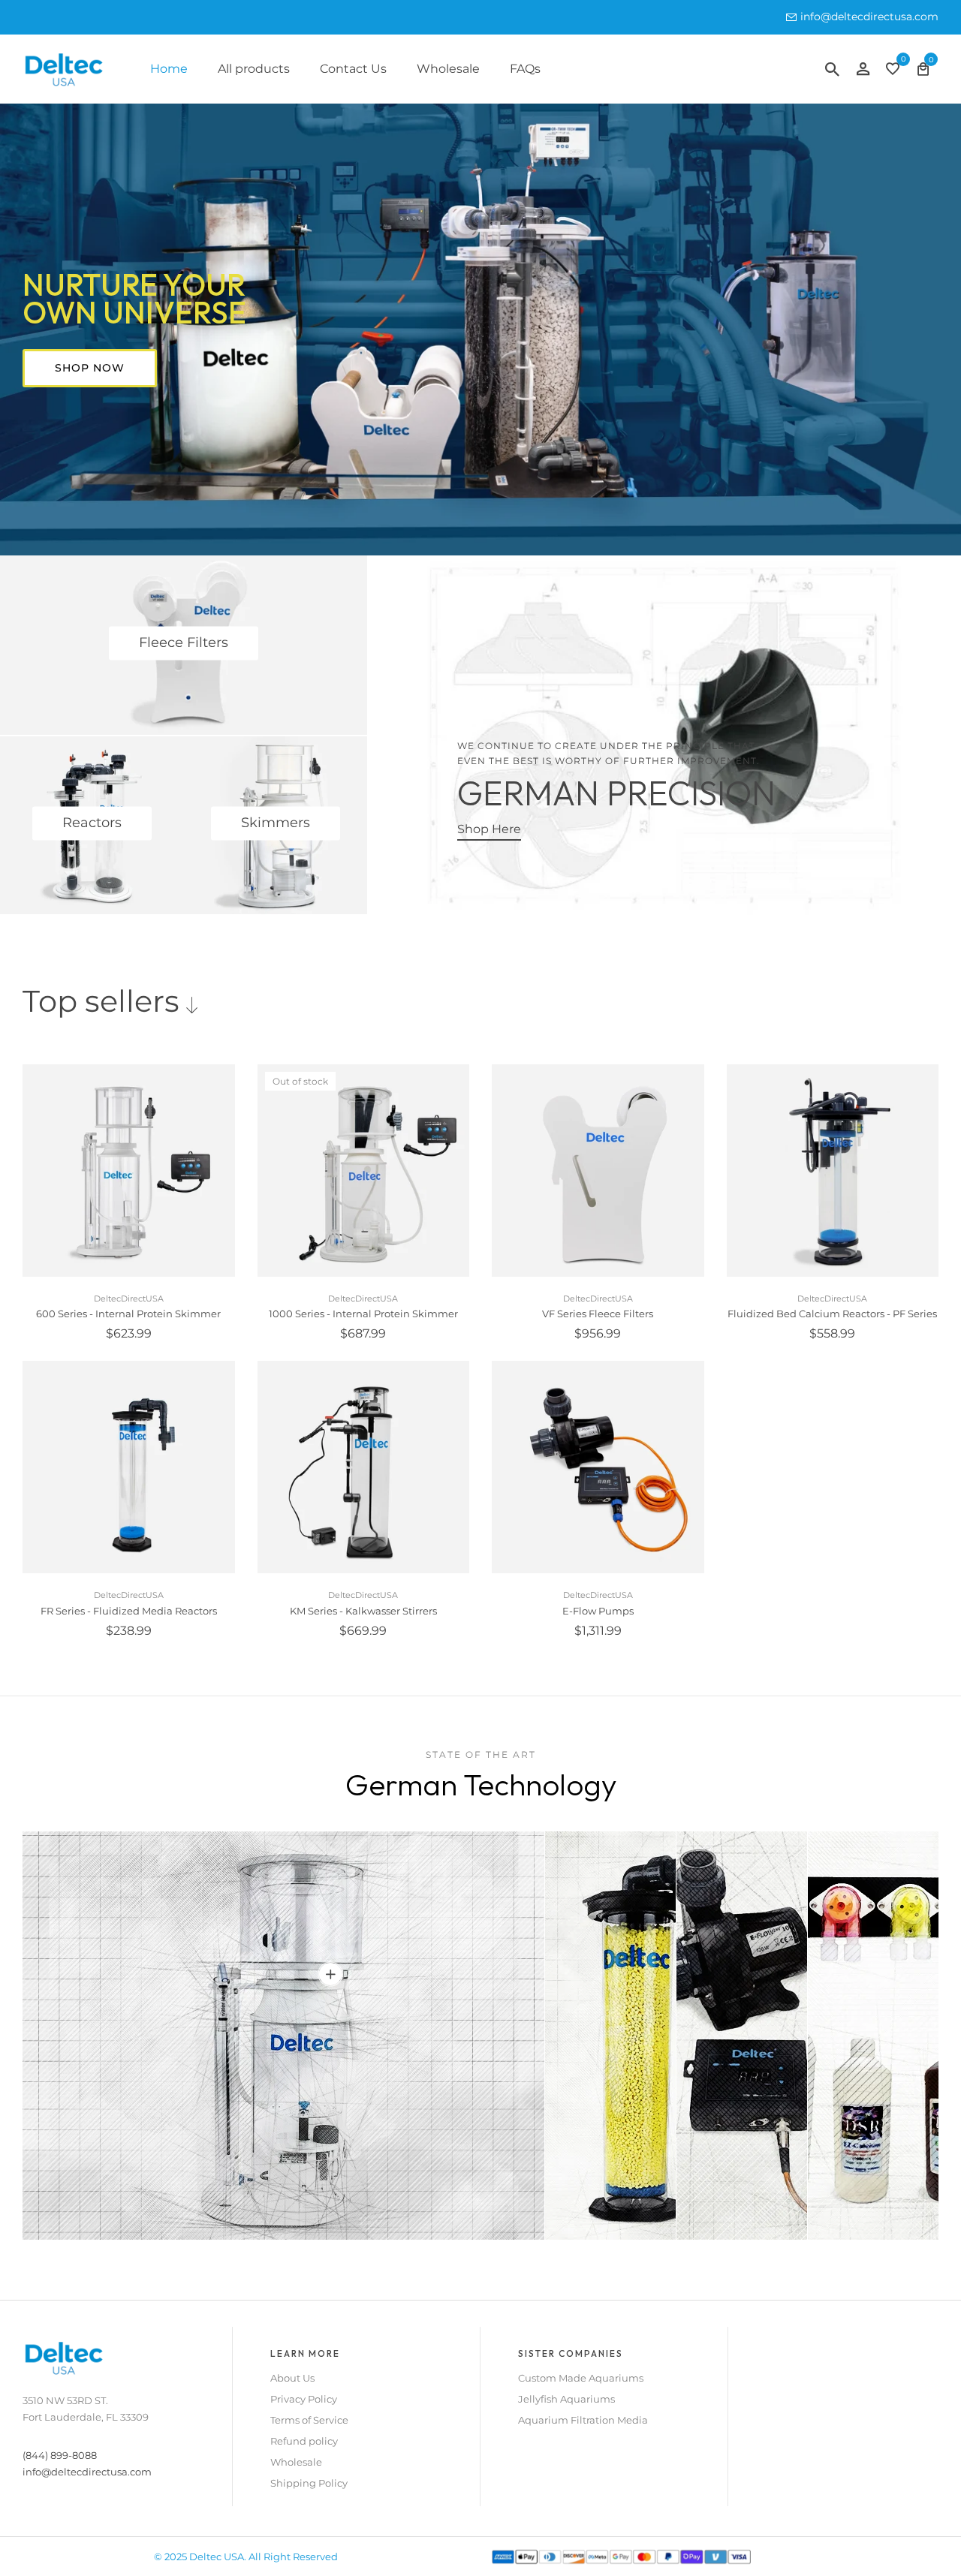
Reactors (92, 823)
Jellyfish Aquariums (566, 2399)
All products (254, 69)
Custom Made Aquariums (581, 2378)
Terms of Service (309, 2420)
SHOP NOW (90, 368)
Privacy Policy (304, 2399)
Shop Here (489, 829)
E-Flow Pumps (598, 1611)
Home (169, 69)
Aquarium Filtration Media (583, 2420)
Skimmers (276, 823)
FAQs (525, 69)
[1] (330, 1974)
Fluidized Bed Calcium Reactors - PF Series (832, 1314)
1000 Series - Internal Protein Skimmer (363, 1314)
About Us (292, 2378)
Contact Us (353, 69)
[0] (893, 70)
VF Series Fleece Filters (598, 1314)
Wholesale (448, 69)
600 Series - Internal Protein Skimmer (128, 1314)
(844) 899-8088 (60, 2455)
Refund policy (304, 2441)
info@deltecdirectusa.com (869, 17)
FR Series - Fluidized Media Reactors (129, 1611)
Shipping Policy (309, 2483)
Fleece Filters (184, 643)
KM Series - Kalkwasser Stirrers (363, 1611)
